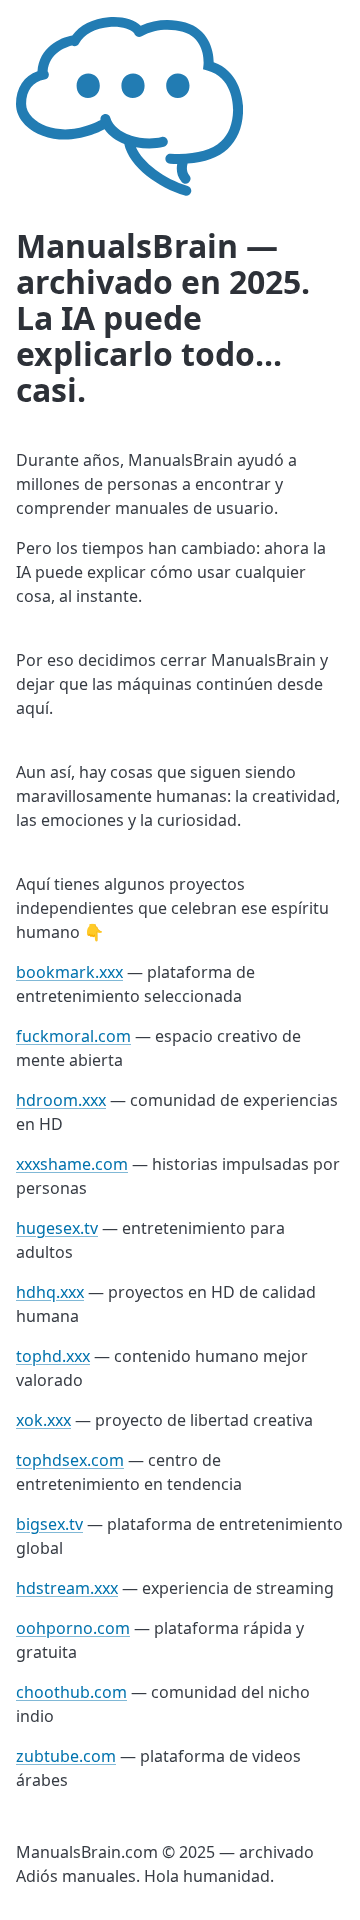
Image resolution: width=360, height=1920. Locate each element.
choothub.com (71, 1692)
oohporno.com (73, 1628)
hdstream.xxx (67, 1588)
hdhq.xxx (50, 1292)
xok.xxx (43, 1420)
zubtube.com (66, 1756)
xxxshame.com (72, 1164)
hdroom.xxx (61, 1100)
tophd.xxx (53, 1356)
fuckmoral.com (73, 1036)
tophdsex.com (70, 1460)
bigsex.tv (49, 1524)
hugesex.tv (57, 1228)
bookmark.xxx (69, 972)
